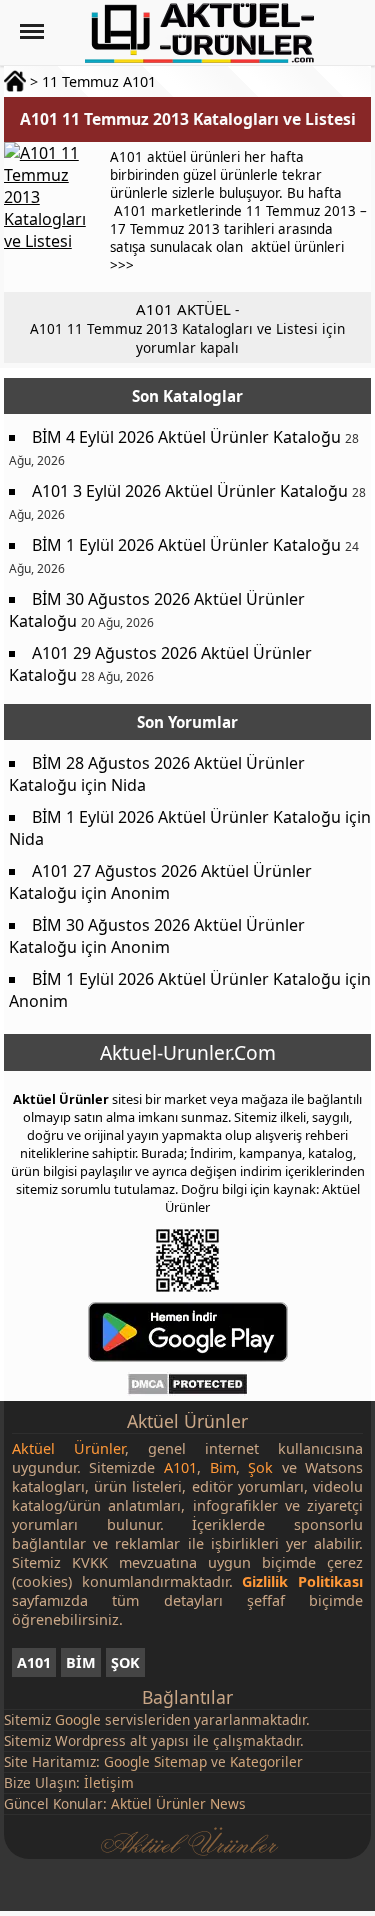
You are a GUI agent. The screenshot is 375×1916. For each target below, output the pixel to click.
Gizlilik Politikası (302, 1581)
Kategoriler (266, 1761)
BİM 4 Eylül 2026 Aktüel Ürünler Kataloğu (186, 437)
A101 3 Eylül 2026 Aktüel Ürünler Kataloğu (190, 491)
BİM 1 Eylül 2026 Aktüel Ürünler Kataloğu (186, 545)
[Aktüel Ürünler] (199, 33)
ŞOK (125, 1662)
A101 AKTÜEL (183, 309)
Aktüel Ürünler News (178, 1803)
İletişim (109, 1782)
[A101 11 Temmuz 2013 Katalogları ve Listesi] (54, 217)
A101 (34, 1662)
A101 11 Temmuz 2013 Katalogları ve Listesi (188, 119)
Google (78, 1719)
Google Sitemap (155, 1761)
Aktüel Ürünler (61, 1099)
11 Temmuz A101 (99, 81)
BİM (81, 1662)
